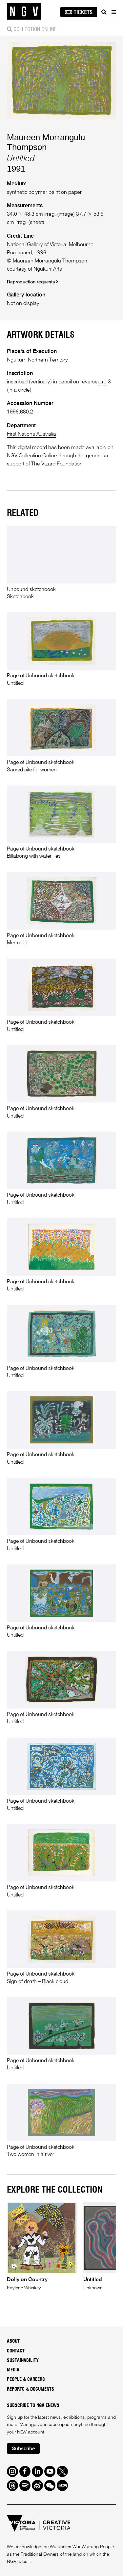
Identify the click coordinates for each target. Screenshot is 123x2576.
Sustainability (23, 2361)
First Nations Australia (31, 434)
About (13, 2341)
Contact (16, 2351)
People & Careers (26, 2380)
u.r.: (102, 382)
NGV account (31, 2432)
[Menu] (113, 12)
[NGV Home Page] (24, 12)
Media (13, 2370)
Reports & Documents (31, 2389)
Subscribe (23, 2449)
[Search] (104, 12)
